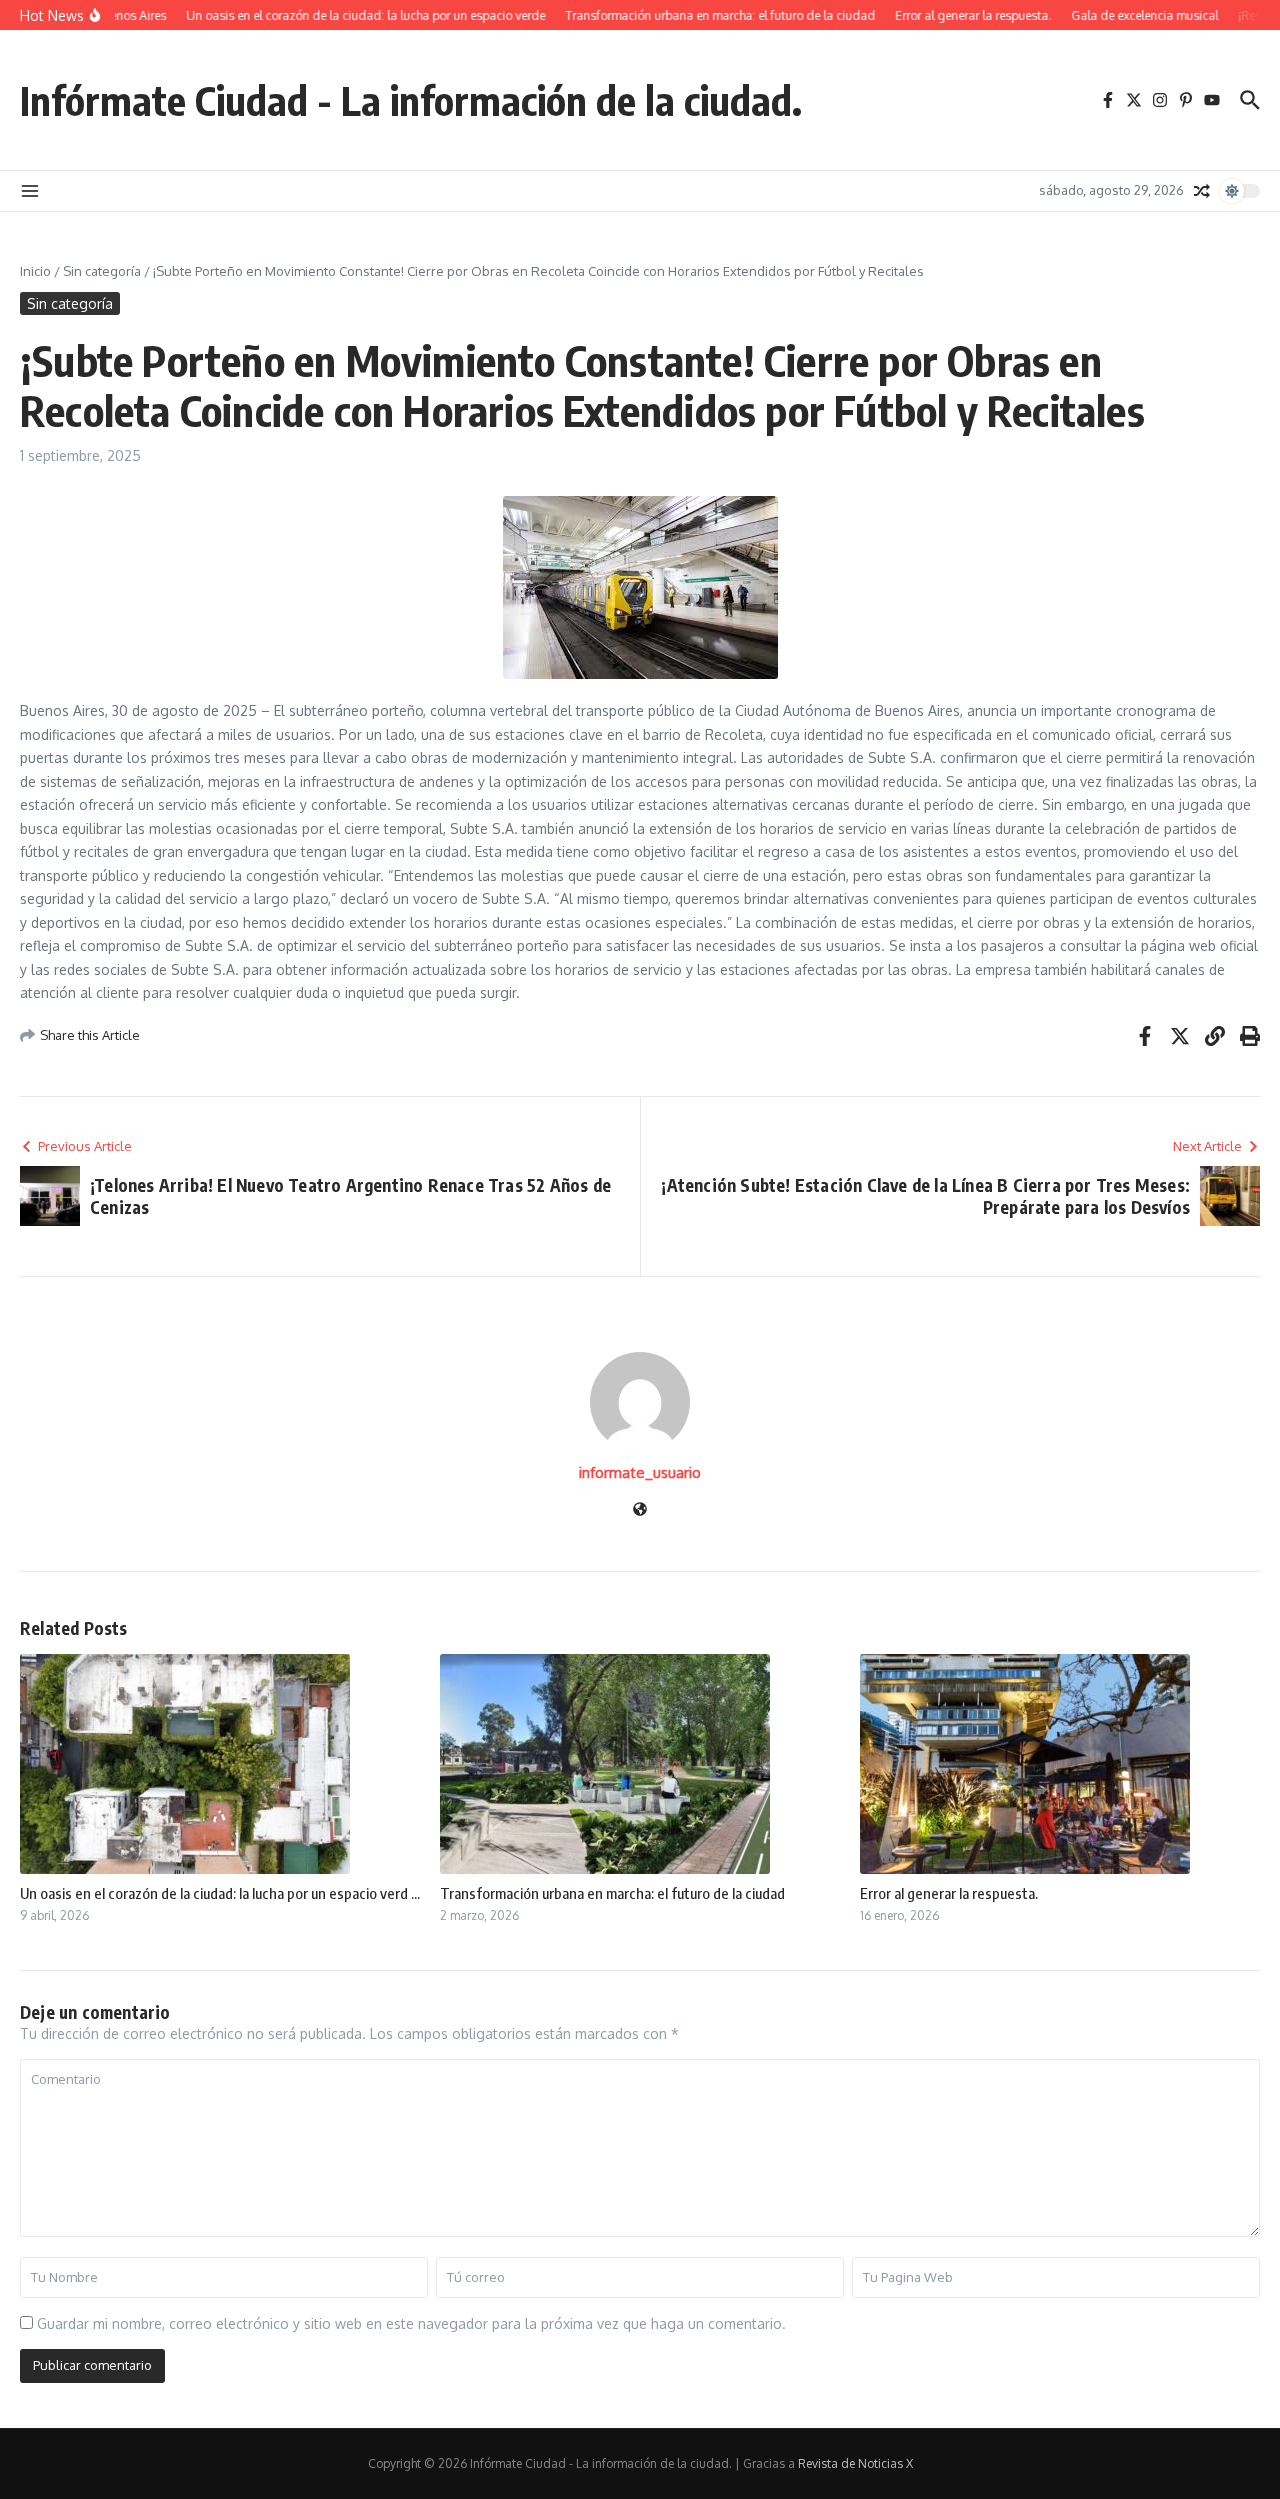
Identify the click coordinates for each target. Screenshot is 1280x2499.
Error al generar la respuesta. (949, 1893)
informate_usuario (640, 1472)
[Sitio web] (640, 1510)
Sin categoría (102, 271)
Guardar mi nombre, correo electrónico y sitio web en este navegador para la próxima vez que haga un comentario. (411, 2323)
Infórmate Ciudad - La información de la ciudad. (411, 100)
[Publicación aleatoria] (1202, 191)
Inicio (35, 271)
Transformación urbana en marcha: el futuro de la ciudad (612, 1893)
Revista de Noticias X (855, 2463)
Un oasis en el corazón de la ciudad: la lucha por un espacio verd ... (220, 1893)
